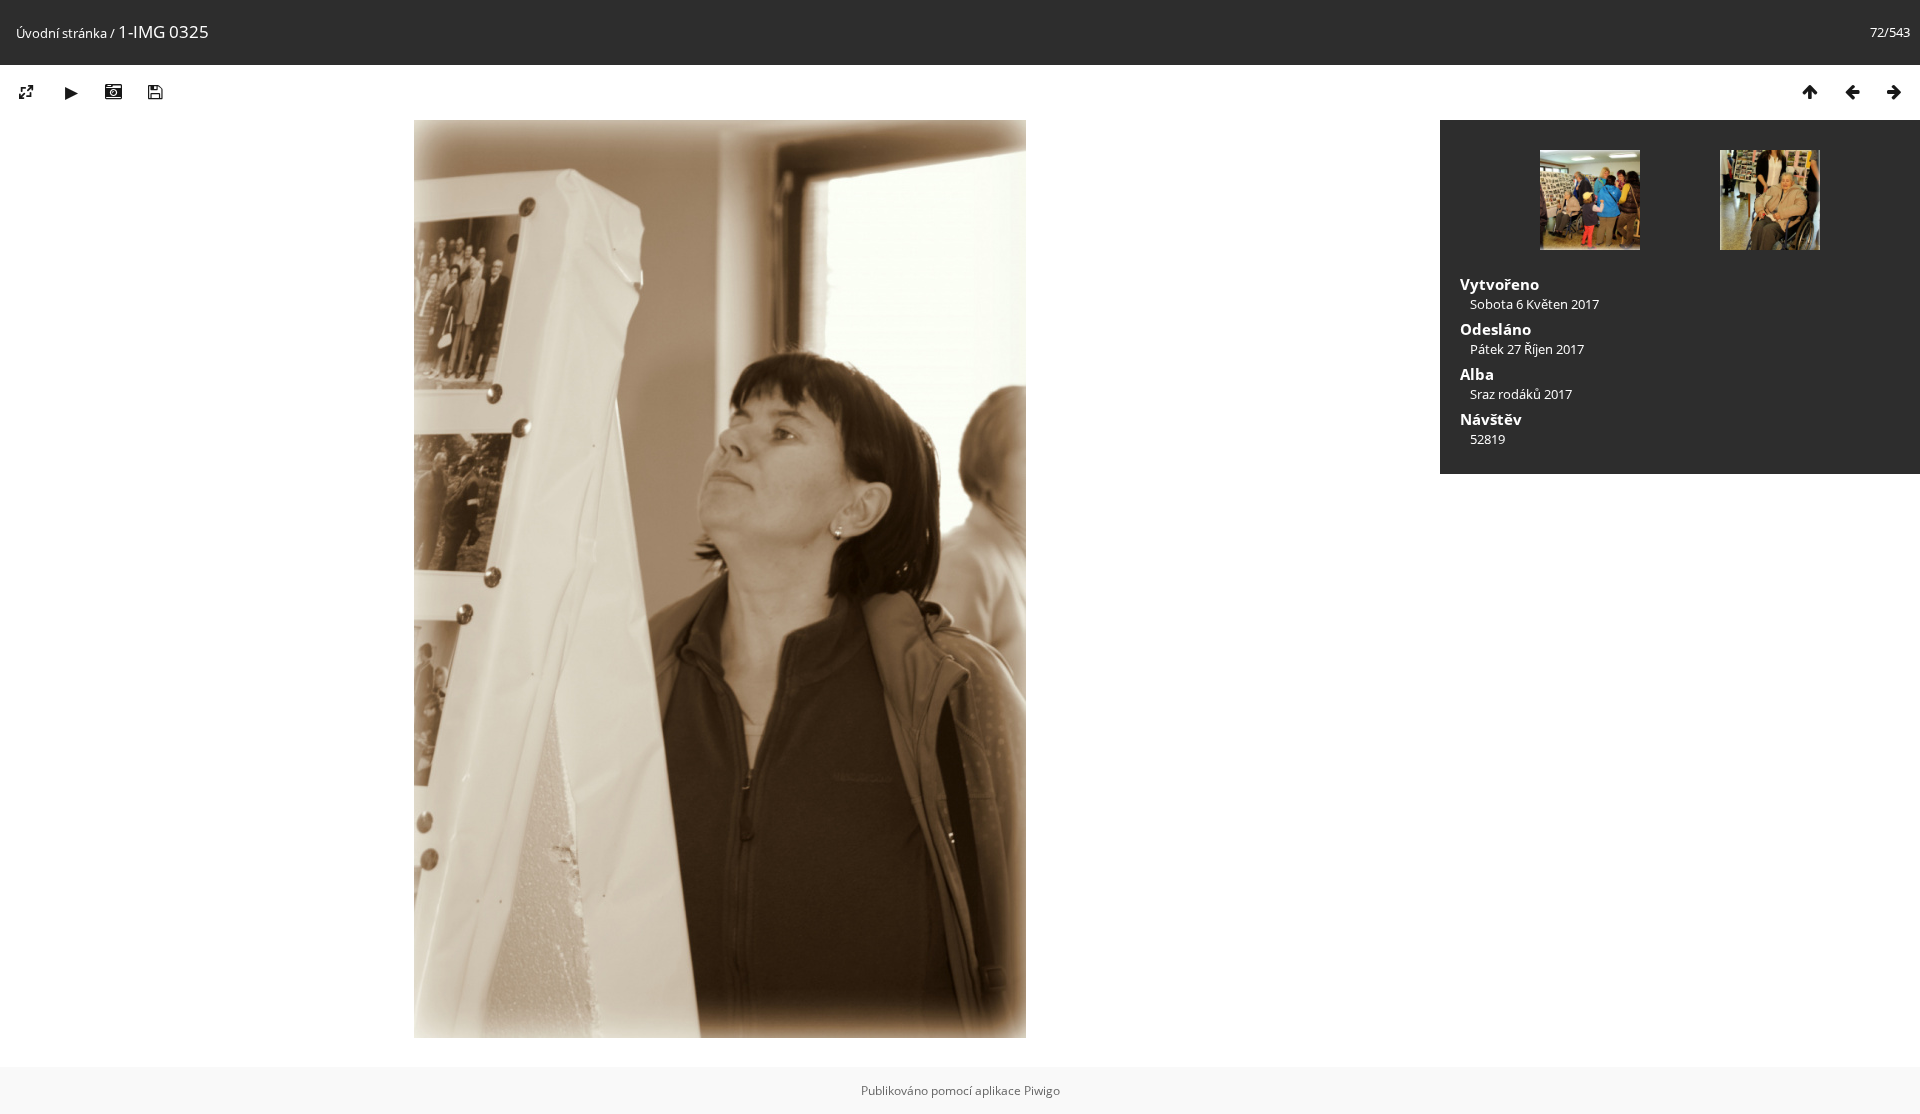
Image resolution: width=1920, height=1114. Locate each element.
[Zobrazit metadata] (113, 91)
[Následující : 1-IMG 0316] (1894, 91)
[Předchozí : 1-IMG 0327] (1852, 91)
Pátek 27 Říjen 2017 (1527, 349)
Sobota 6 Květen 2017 (1534, 304)
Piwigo (1042, 1090)
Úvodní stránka (61, 33)
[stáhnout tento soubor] (155, 91)
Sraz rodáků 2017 (1521, 394)
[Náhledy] (1810, 91)
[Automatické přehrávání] (71, 91)
